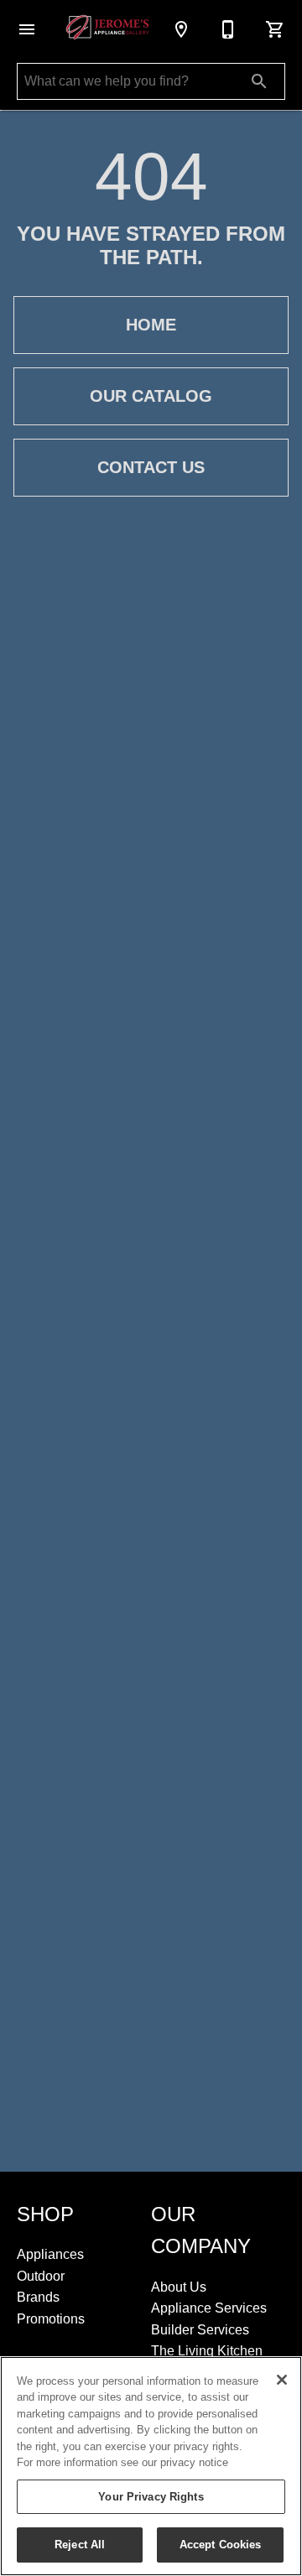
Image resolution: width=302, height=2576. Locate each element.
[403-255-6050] (228, 29)
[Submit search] (259, 81)
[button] (27, 29)
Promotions (51, 2319)
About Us (179, 2287)
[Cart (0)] (275, 29)
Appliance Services (209, 2308)
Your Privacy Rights (151, 2497)
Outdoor (41, 2276)
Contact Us (151, 467)
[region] (151, 2466)
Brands (38, 2297)
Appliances (50, 2254)
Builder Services (200, 2330)
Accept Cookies (221, 2545)
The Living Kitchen (207, 2351)
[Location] (181, 29)
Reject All (80, 2545)
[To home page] (107, 29)
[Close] (282, 2380)
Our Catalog (151, 396)
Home (151, 325)
